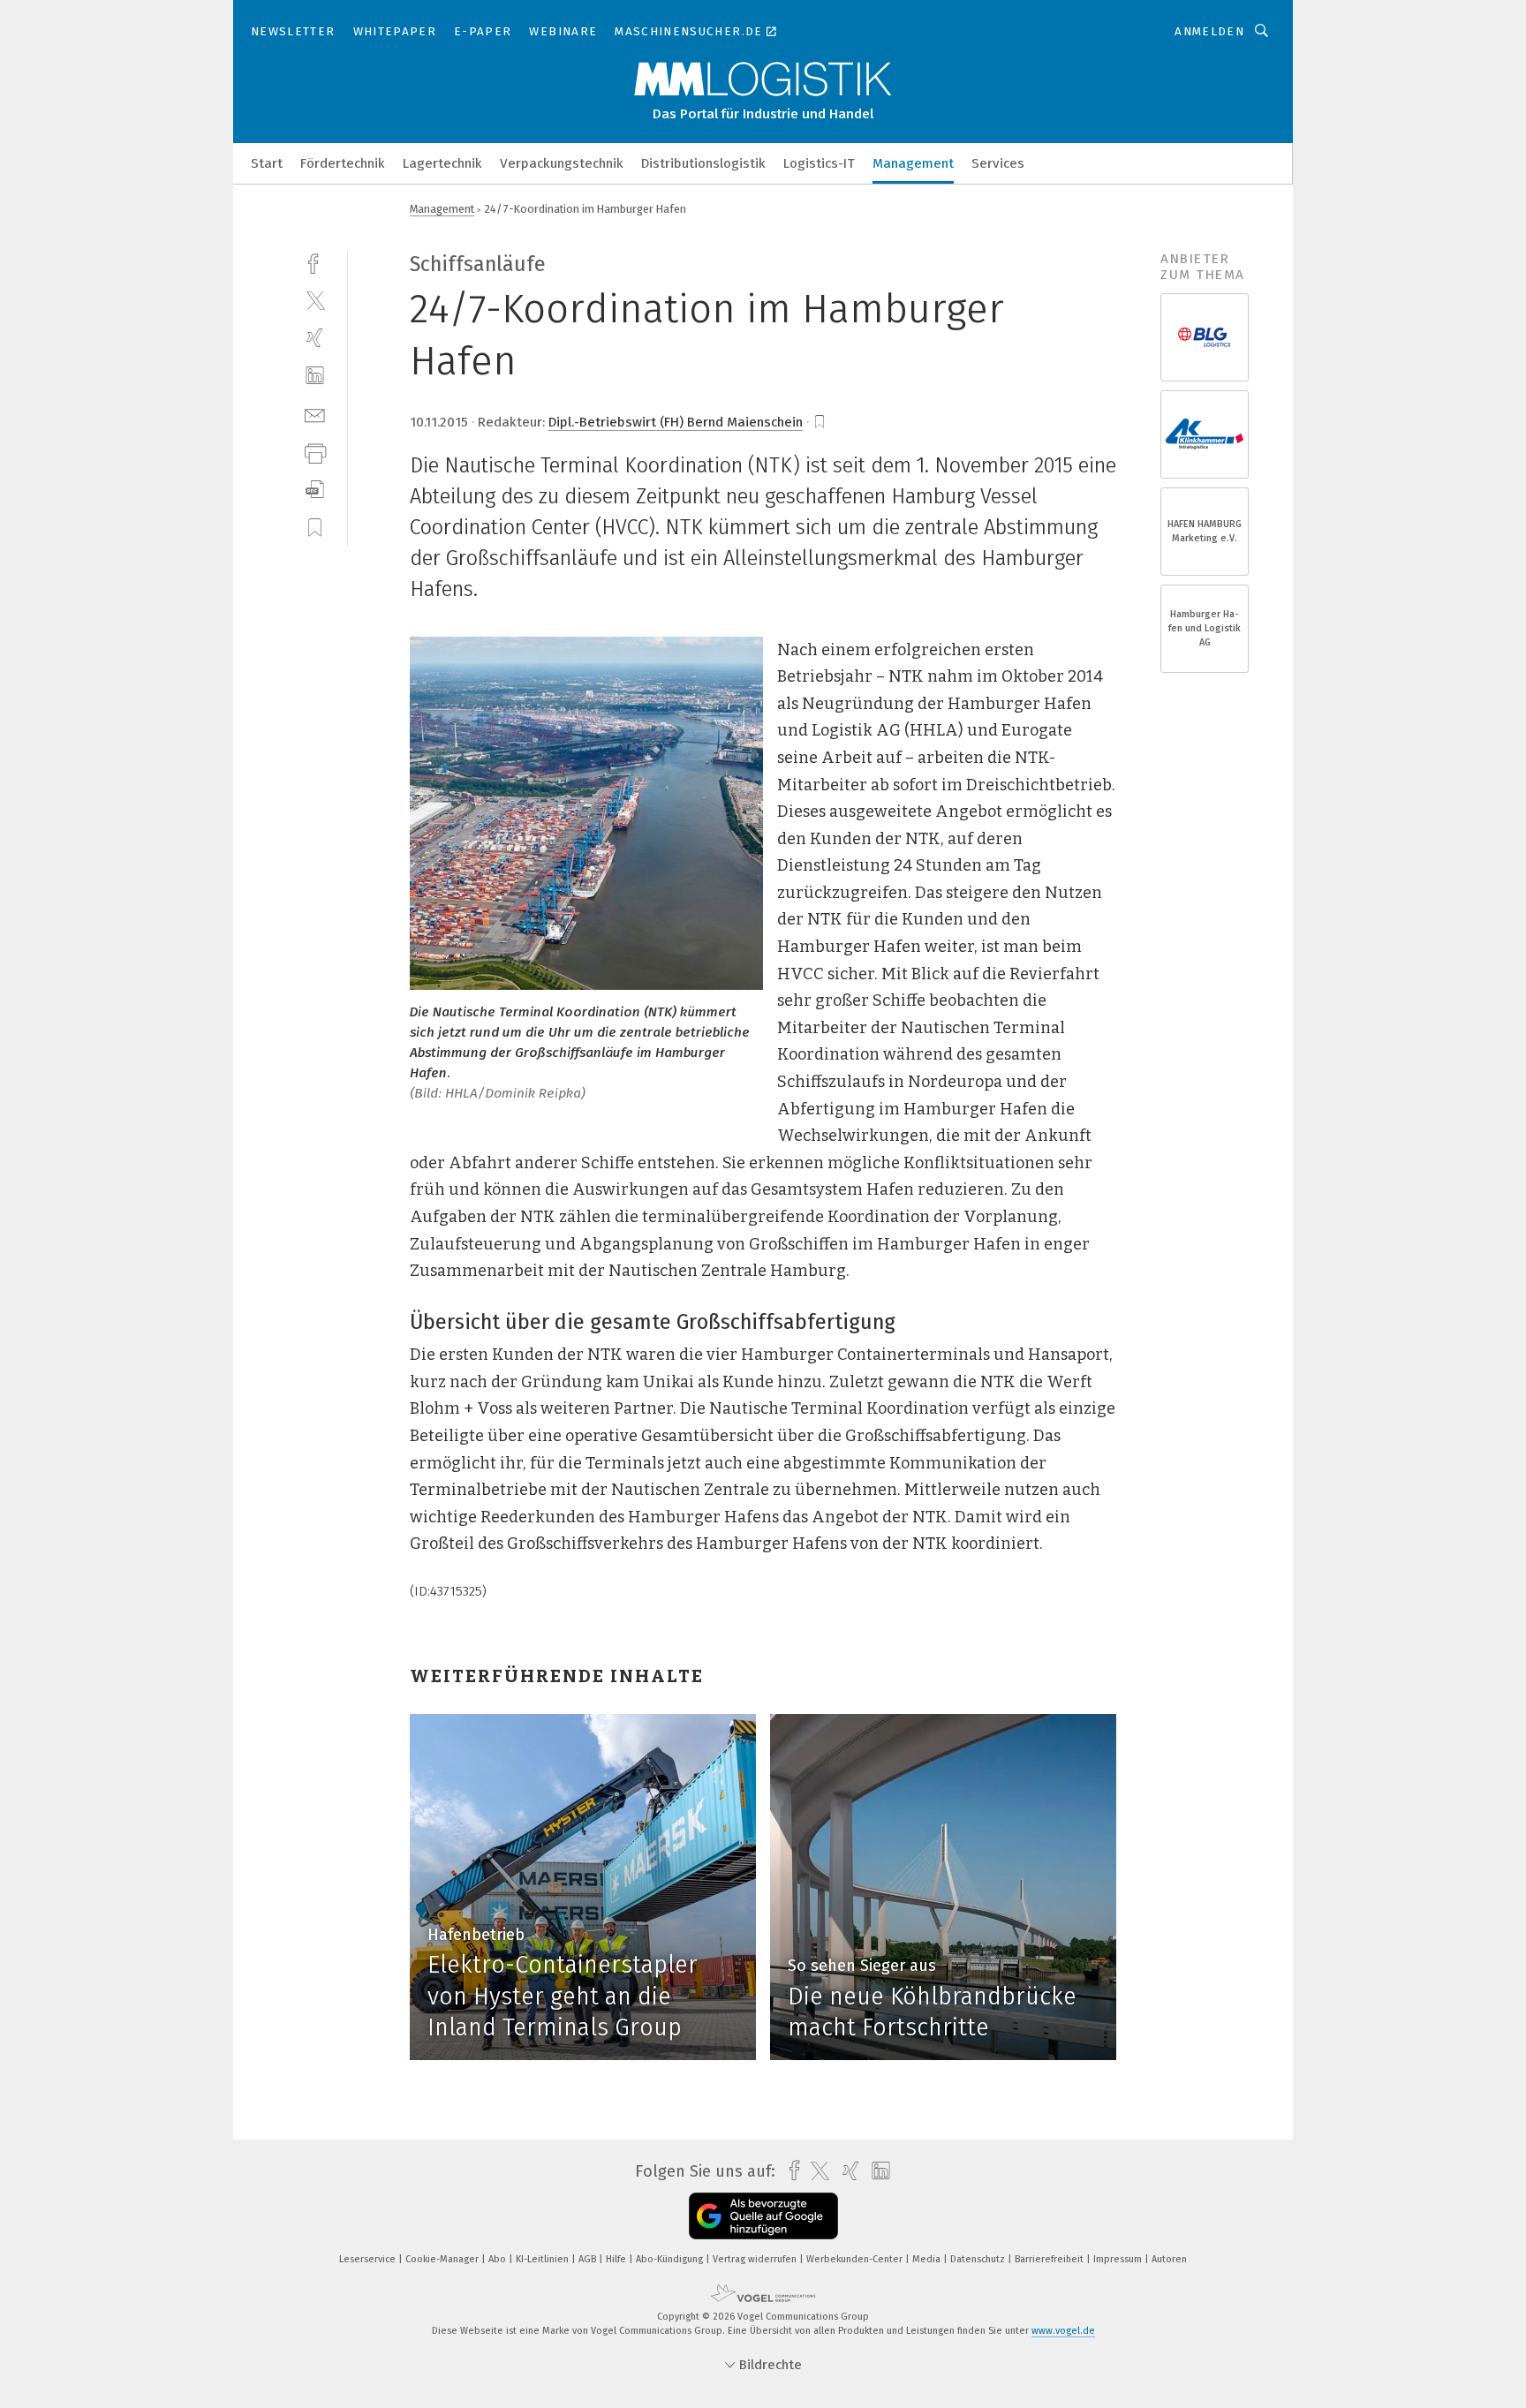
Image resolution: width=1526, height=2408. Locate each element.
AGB (589, 2259)
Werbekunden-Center (856, 2259)
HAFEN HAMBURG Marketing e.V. (1205, 531)
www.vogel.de (1063, 2331)
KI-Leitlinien (544, 2259)
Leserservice (369, 2259)
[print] (315, 452)
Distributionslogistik (703, 163)
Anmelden (1209, 31)
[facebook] (315, 262)
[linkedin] (315, 376)
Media (928, 2259)
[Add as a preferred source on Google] (763, 2216)
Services (998, 163)
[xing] (315, 338)
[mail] (315, 414)
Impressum (1119, 2259)
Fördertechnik (343, 163)
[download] (315, 490)
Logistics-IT (819, 163)
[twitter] (315, 300)
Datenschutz (979, 2259)
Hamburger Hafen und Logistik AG (1205, 628)
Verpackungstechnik (562, 163)
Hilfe (617, 2259)
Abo (499, 2259)
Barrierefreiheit (1050, 2259)
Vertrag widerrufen (756, 2259)
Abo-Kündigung (671, 2259)
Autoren (1169, 2259)
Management (913, 163)
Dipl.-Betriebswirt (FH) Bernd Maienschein (676, 422)
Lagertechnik (442, 163)
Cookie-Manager (443, 2259)
